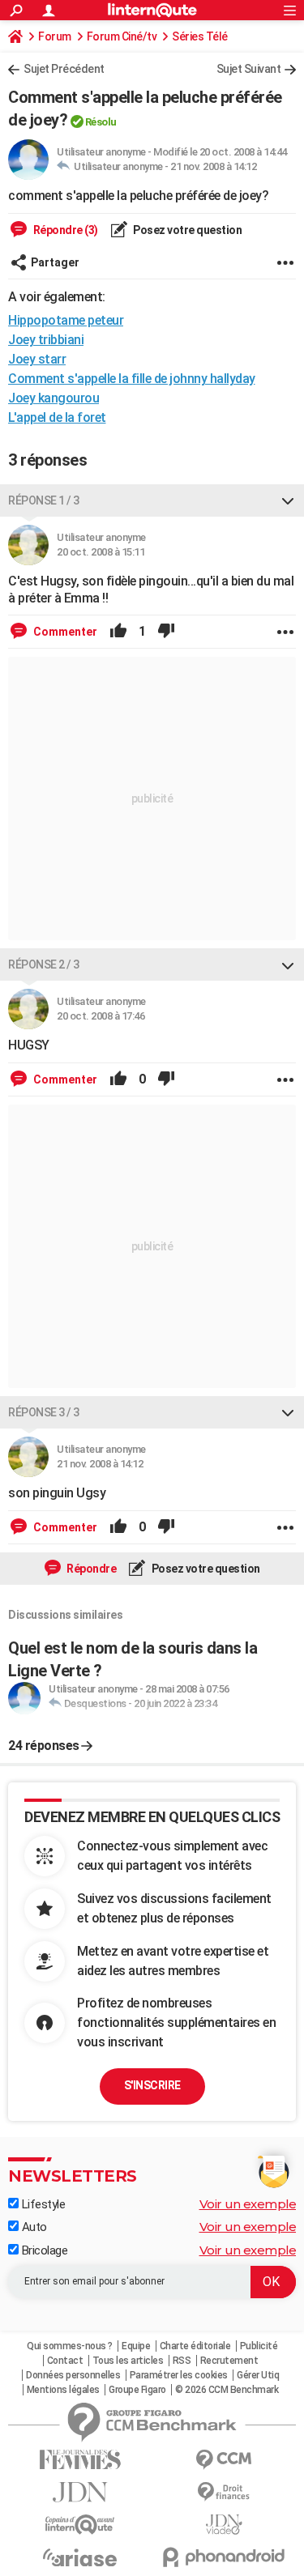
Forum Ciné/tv (122, 36)
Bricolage (43, 2250)
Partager (55, 262)
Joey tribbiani (46, 340)
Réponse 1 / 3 (44, 500)
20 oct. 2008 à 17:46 (101, 1016)
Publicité (259, 2346)
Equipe (136, 2346)
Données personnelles (73, 2375)
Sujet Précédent (64, 69)
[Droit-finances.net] (225, 2492)
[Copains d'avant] (80, 2525)
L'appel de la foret (57, 417)
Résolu (101, 122)
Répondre (91, 1569)
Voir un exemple (248, 2204)
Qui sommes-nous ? (70, 2346)
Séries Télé (200, 36)
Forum (55, 36)
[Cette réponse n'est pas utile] (166, 632)
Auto (33, 2227)
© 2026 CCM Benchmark (227, 2390)
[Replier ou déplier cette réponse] (288, 500)
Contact (65, 2361)
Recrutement (229, 2361)
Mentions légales (63, 2390)
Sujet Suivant (249, 69)
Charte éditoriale (195, 2346)
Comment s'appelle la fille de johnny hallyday (132, 379)
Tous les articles (128, 2361)
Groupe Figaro (137, 2390)
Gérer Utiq (258, 2375)
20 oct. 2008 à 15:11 (101, 552)
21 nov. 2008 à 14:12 (213, 166)
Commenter (64, 632)
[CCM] (225, 2460)
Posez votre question (187, 230)
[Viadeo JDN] (225, 2525)
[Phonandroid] (225, 2557)
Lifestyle (42, 2204)
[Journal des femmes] (80, 2460)
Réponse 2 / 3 (44, 964)
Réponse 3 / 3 (44, 1412)
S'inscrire (152, 2085)
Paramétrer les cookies (179, 2375)
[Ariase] (80, 2557)
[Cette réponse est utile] (118, 632)
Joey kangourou (54, 398)
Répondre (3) (64, 230)
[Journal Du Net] (80, 2492)
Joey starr (37, 359)
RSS (182, 2361)
